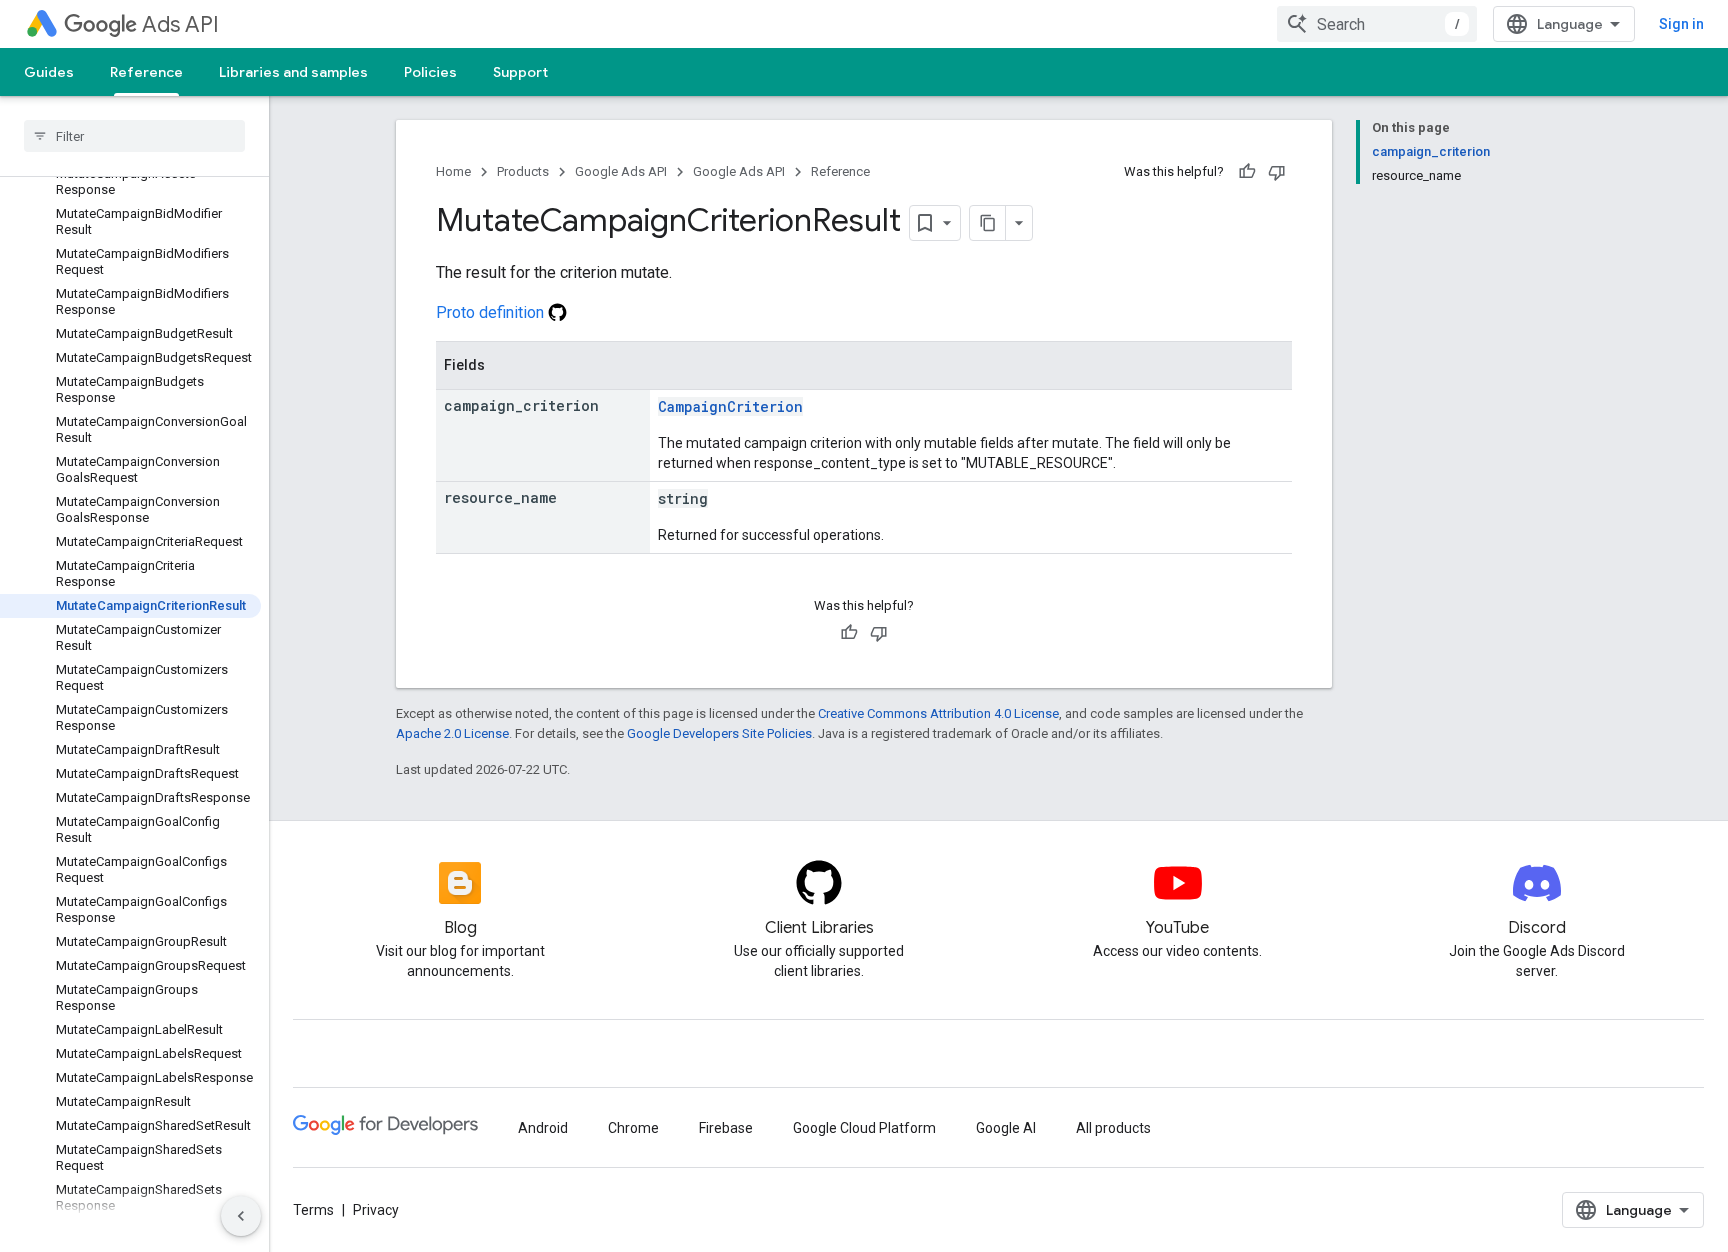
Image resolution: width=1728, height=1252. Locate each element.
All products (1113, 1128)
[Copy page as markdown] (988, 223)
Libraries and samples (293, 72)
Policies (430, 72)
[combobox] (1377, 24)
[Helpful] (1247, 172)
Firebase (726, 1128)
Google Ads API (621, 171)
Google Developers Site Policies (719, 733)
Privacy (376, 1210)
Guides (49, 72)
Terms (313, 1210)
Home (453, 171)
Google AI (1006, 1128)
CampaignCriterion (730, 406)
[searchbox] (134, 136)
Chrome (633, 1128)
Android (543, 1128)
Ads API (180, 24)
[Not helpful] (1277, 172)
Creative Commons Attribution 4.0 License (938, 713)
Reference (146, 72)
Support (520, 72)
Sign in (1681, 24)
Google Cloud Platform (864, 1128)
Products (523, 171)
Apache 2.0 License (452, 733)
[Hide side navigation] (241, 1216)
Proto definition (492, 312)
